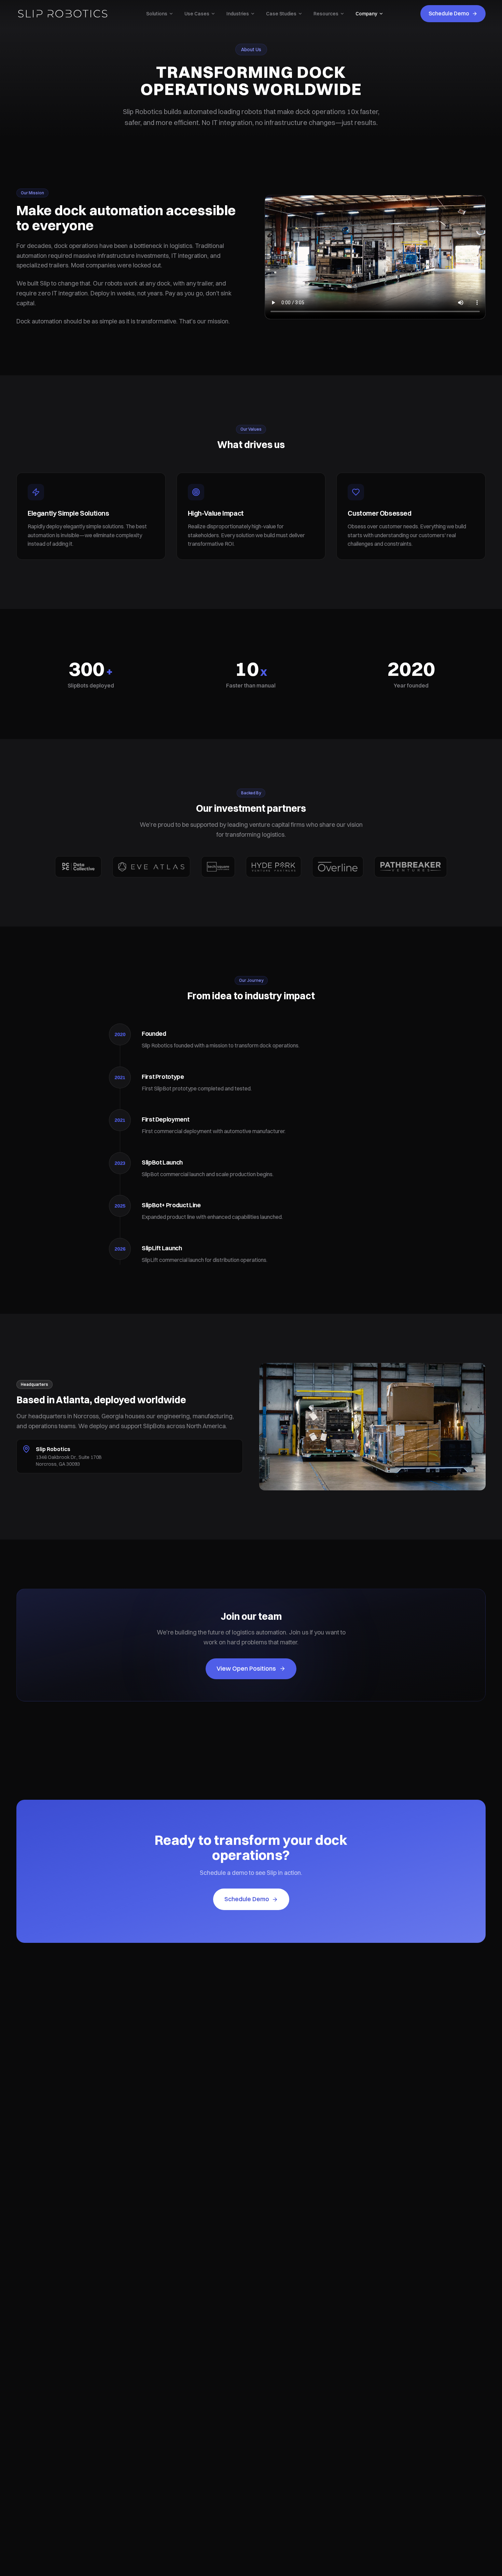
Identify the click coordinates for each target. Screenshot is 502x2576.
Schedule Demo (449, 13)
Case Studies (281, 14)
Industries (238, 14)
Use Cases (197, 14)
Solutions (157, 14)
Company (366, 14)
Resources (326, 14)
